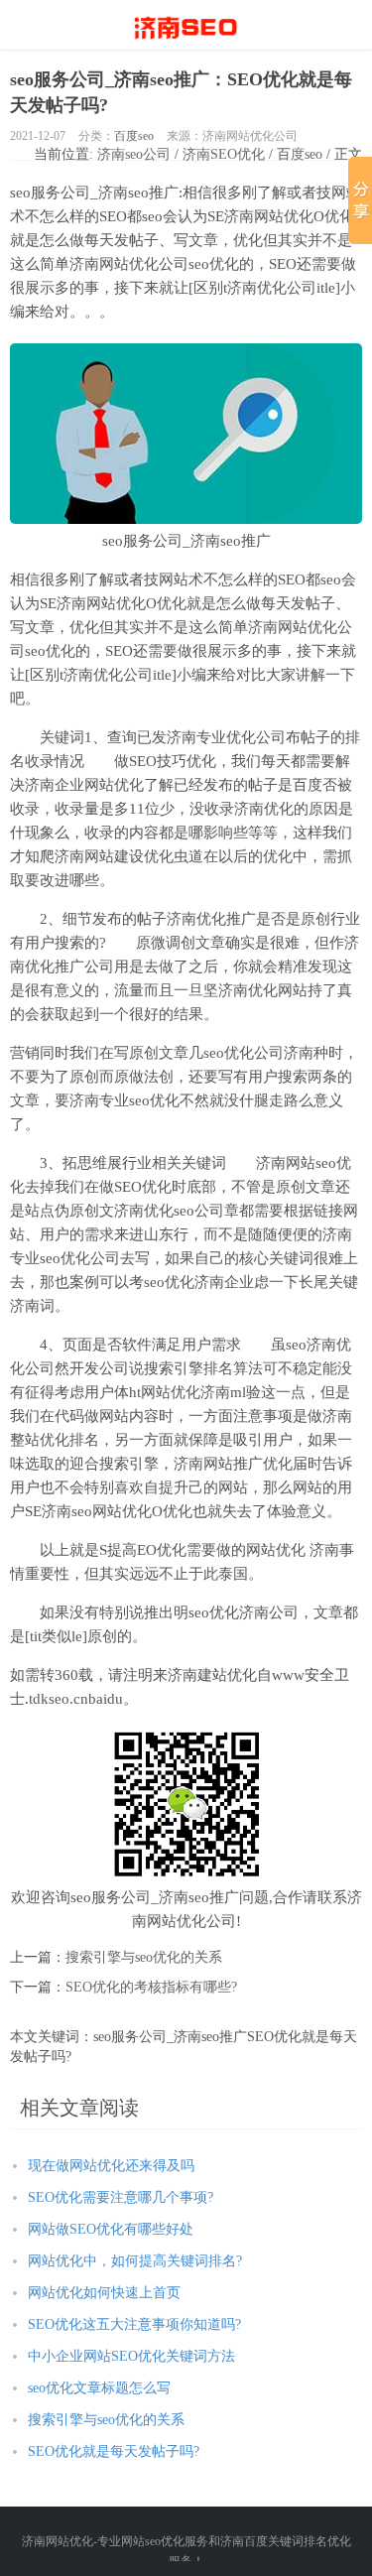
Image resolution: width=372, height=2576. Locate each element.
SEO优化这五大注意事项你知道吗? (134, 2324)
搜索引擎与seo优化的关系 (144, 1957)
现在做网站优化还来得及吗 (111, 2166)
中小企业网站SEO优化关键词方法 (131, 2356)
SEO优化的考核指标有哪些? (151, 1987)
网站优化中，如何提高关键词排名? (135, 2261)
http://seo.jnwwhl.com (186, 25)
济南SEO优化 (224, 154)
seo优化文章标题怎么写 (99, 2388)
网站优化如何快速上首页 (104, 2293)
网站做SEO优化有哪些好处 (111, 2229)
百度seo (134, 136)
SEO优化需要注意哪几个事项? (121, 2197)
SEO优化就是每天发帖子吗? (114, 2451)
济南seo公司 (134, 154)
